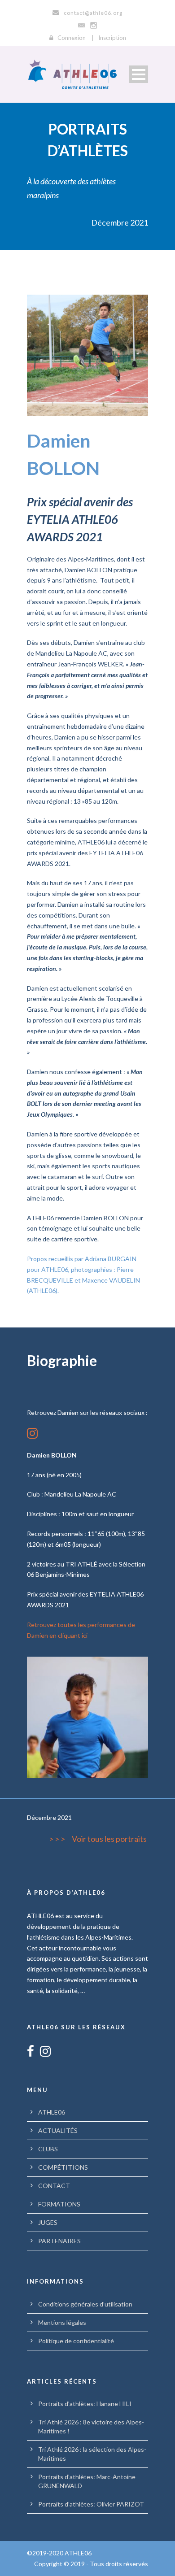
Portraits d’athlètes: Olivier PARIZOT (91, 2504)
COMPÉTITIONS (63, 2167)
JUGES (48, 2222)
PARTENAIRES (59, 2241)
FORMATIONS (59, 2204)
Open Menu (138, 74)
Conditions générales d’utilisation (85, 2304)
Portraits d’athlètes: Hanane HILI (85, 2404)
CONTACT (54, 2186)
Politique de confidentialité (76, 2341)
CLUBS (48, 2149)
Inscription (112, 38)
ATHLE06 (52, 2112)
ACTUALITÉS (58, 2130)
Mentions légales (62, 2322)
